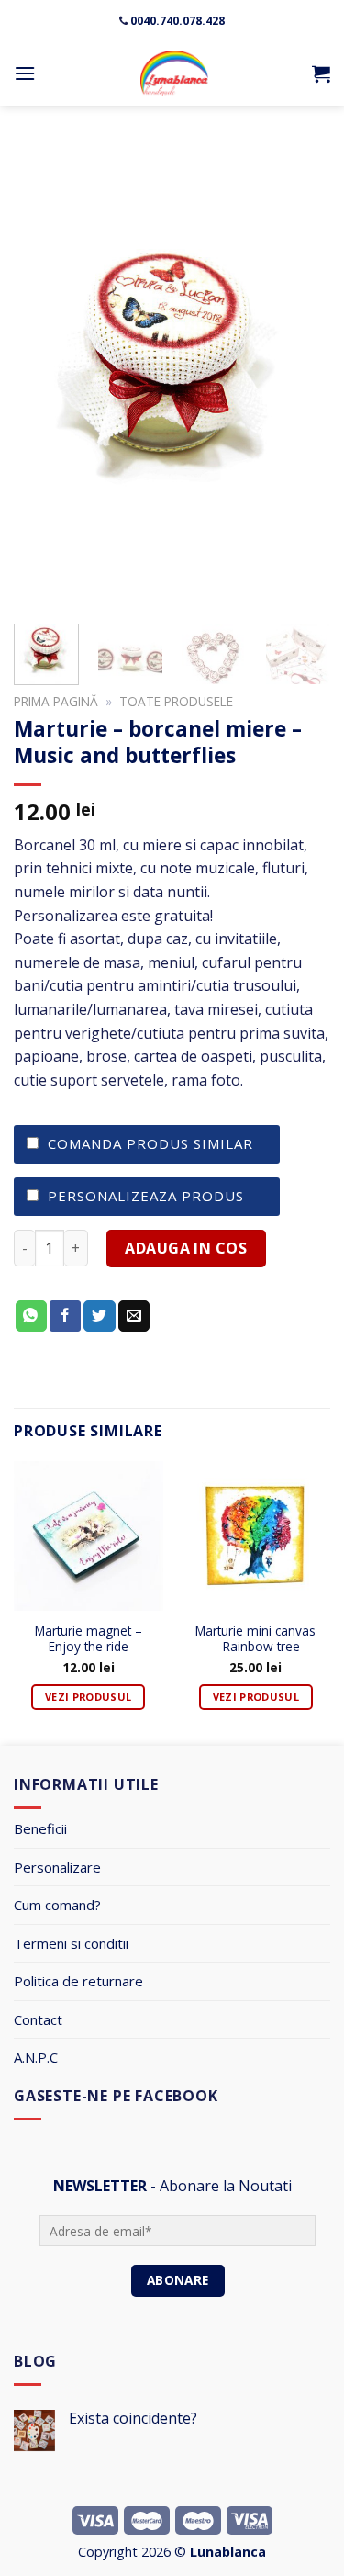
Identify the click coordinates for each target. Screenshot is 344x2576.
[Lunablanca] (174, 73)
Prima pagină (56, 701)
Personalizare (57, 1867)
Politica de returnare (78, 1981)
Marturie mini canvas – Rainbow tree (255, 1639)
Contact (38, 2019)
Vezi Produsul (88, 1697)
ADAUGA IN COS (186, 1248)
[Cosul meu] (321, 73)
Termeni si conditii (71, 1943)
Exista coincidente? (133, 2419)
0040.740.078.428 (178, 21)
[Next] (301, 374)
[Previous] (43, 374)
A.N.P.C (36, 2057)
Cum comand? (57, 1905)
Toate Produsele (176, 701)
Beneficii (40, 1828)
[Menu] (25, 73)
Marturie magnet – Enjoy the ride (89, 1639)
